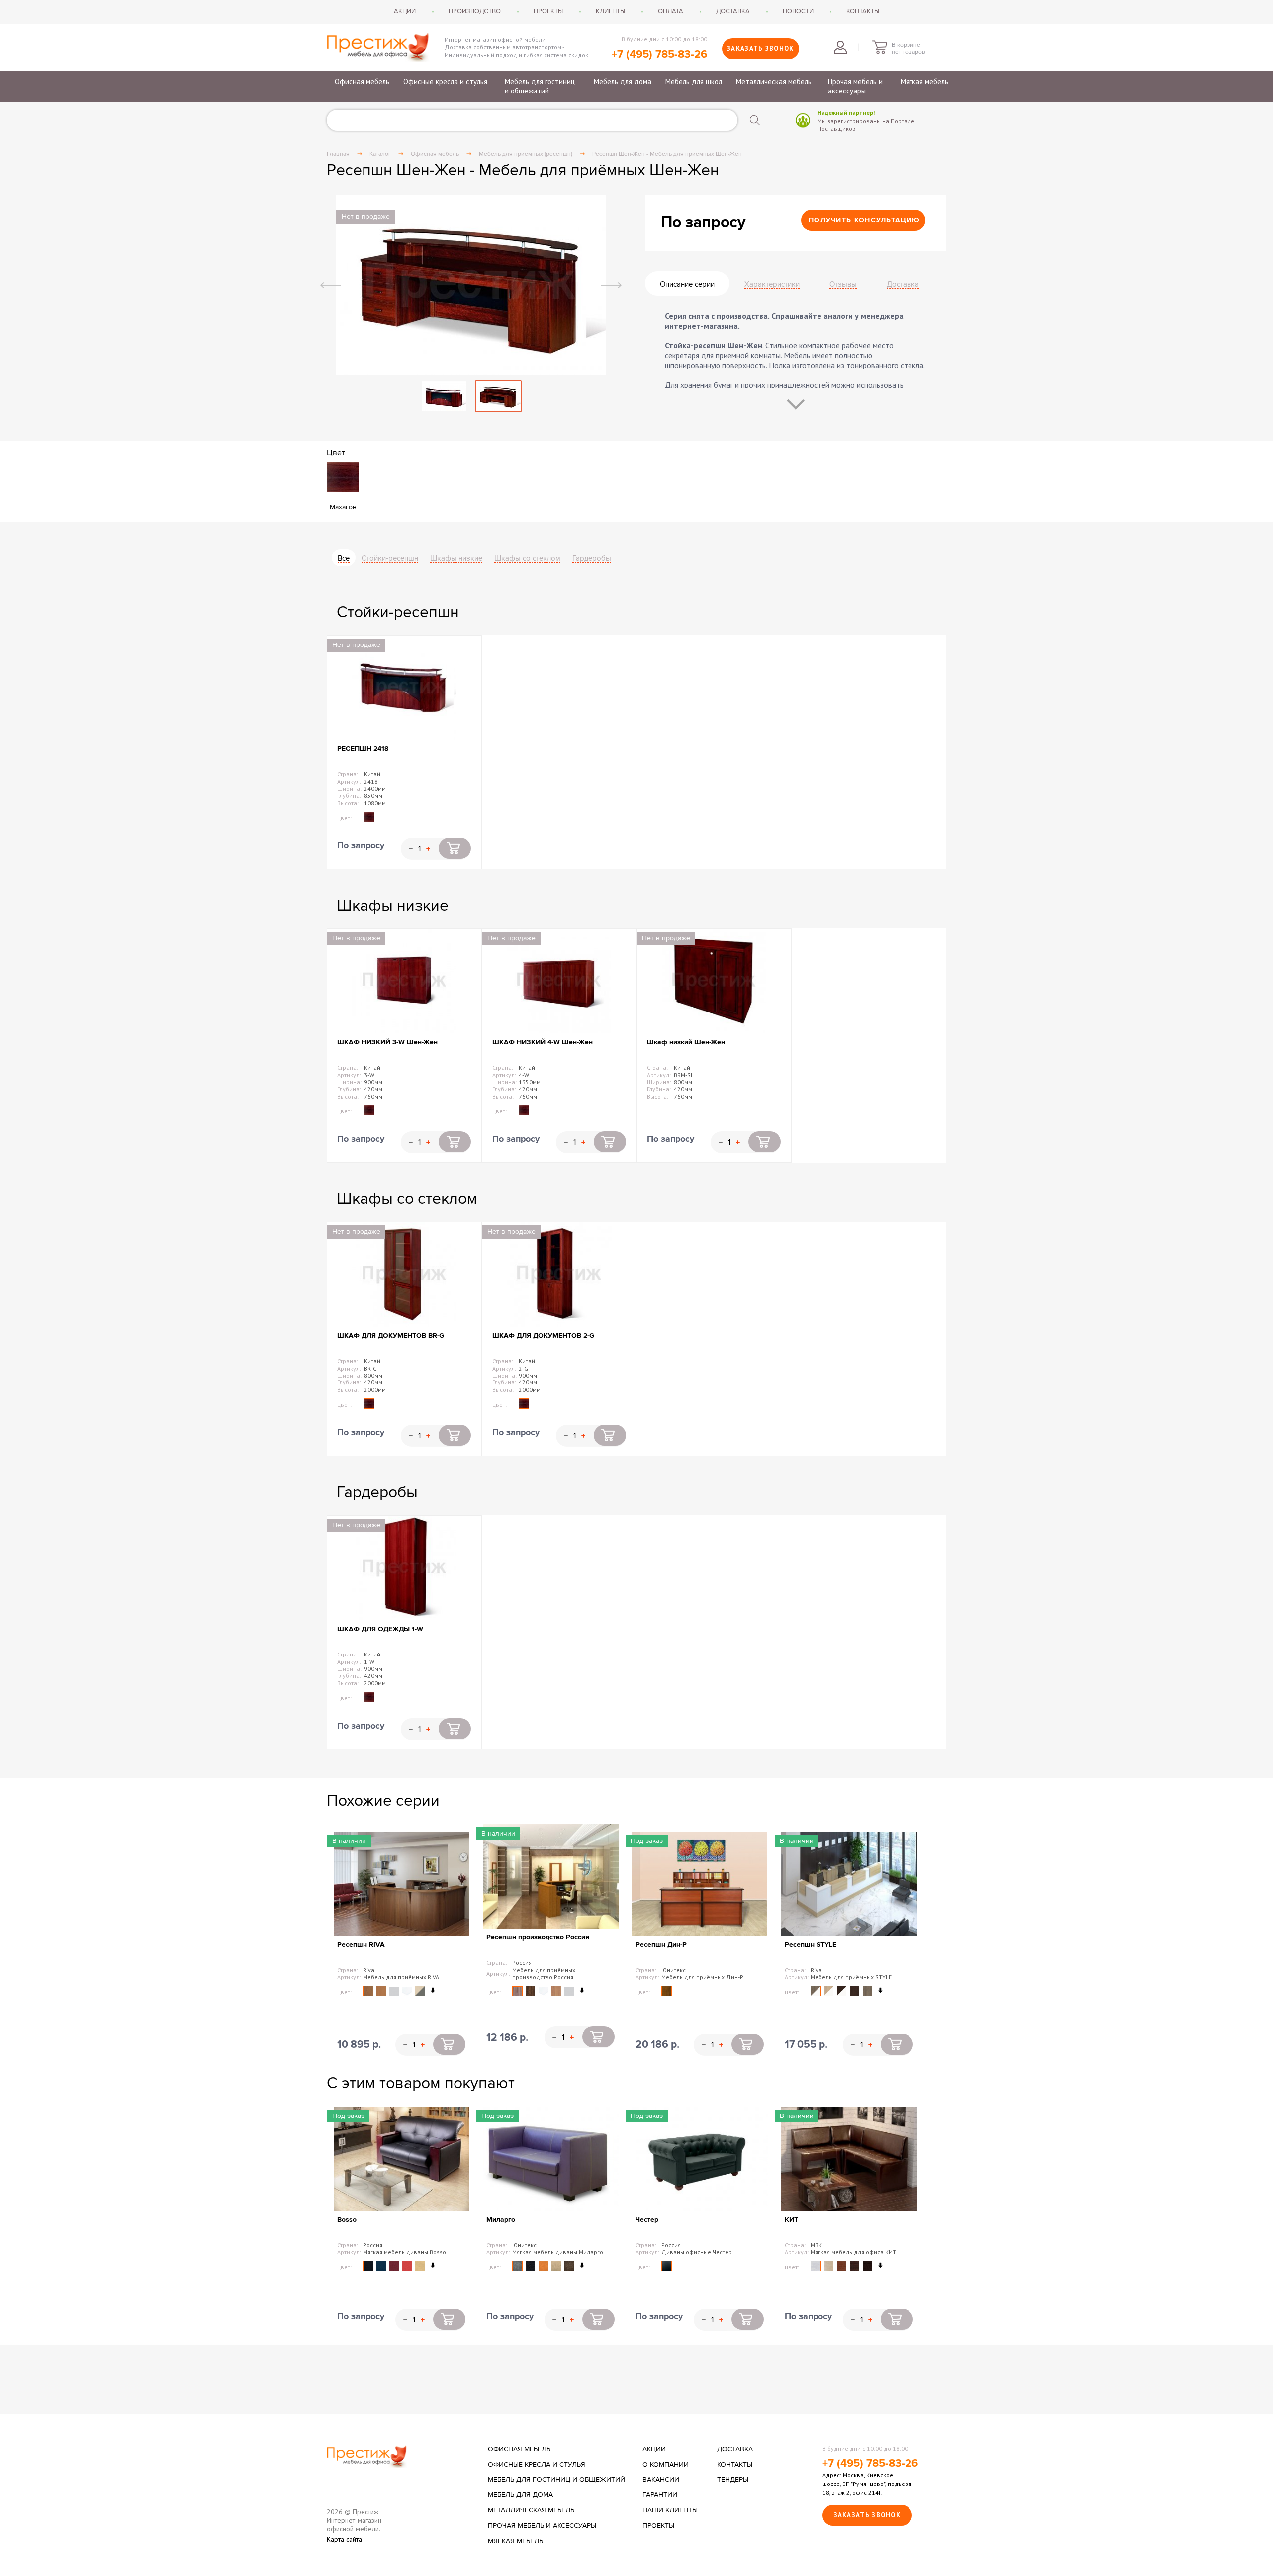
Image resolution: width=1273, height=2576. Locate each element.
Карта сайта (344, 2539)
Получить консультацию (864, 220)
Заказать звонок (761, 48)
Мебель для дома (623, 81)
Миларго (501, 2220)
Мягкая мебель (924, 81)
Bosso (347, 2220)
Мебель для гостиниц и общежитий (540, 86)
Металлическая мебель (774, 81)
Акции (405, 11)
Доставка (733, 11)
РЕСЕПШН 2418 (363, 749)
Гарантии (660, 2495)
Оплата (671, 11)
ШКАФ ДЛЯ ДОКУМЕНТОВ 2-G (543, 1335)
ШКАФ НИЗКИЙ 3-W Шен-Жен (387, 1042)
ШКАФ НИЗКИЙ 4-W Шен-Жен (543, 1042)
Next (611, 285)
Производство (475, 11)
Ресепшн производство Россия (538, 1937)
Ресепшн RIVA (361, 1945)
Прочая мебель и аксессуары (855, 86)
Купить (455, 848)
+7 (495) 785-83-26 (659, 54)
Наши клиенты (670, 2510)
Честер (647, 2220)
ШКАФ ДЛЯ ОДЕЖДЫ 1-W (380, 1629)
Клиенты (610, 11)
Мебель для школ (694, 81)
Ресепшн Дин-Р (661, 1945)
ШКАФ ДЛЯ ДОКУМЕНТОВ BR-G (391, 1335)
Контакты (863, 11)
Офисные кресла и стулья (445, 81)
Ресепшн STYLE (811, 1945)
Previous (331, 285)
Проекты (548, 11)
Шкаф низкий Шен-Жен (686, 1042)
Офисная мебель (362, 81)
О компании (666, 2465)
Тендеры (733, 2480)
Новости (798, 11)
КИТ (791, 2220)
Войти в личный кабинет (840, 47)
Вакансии (661, 2480)
